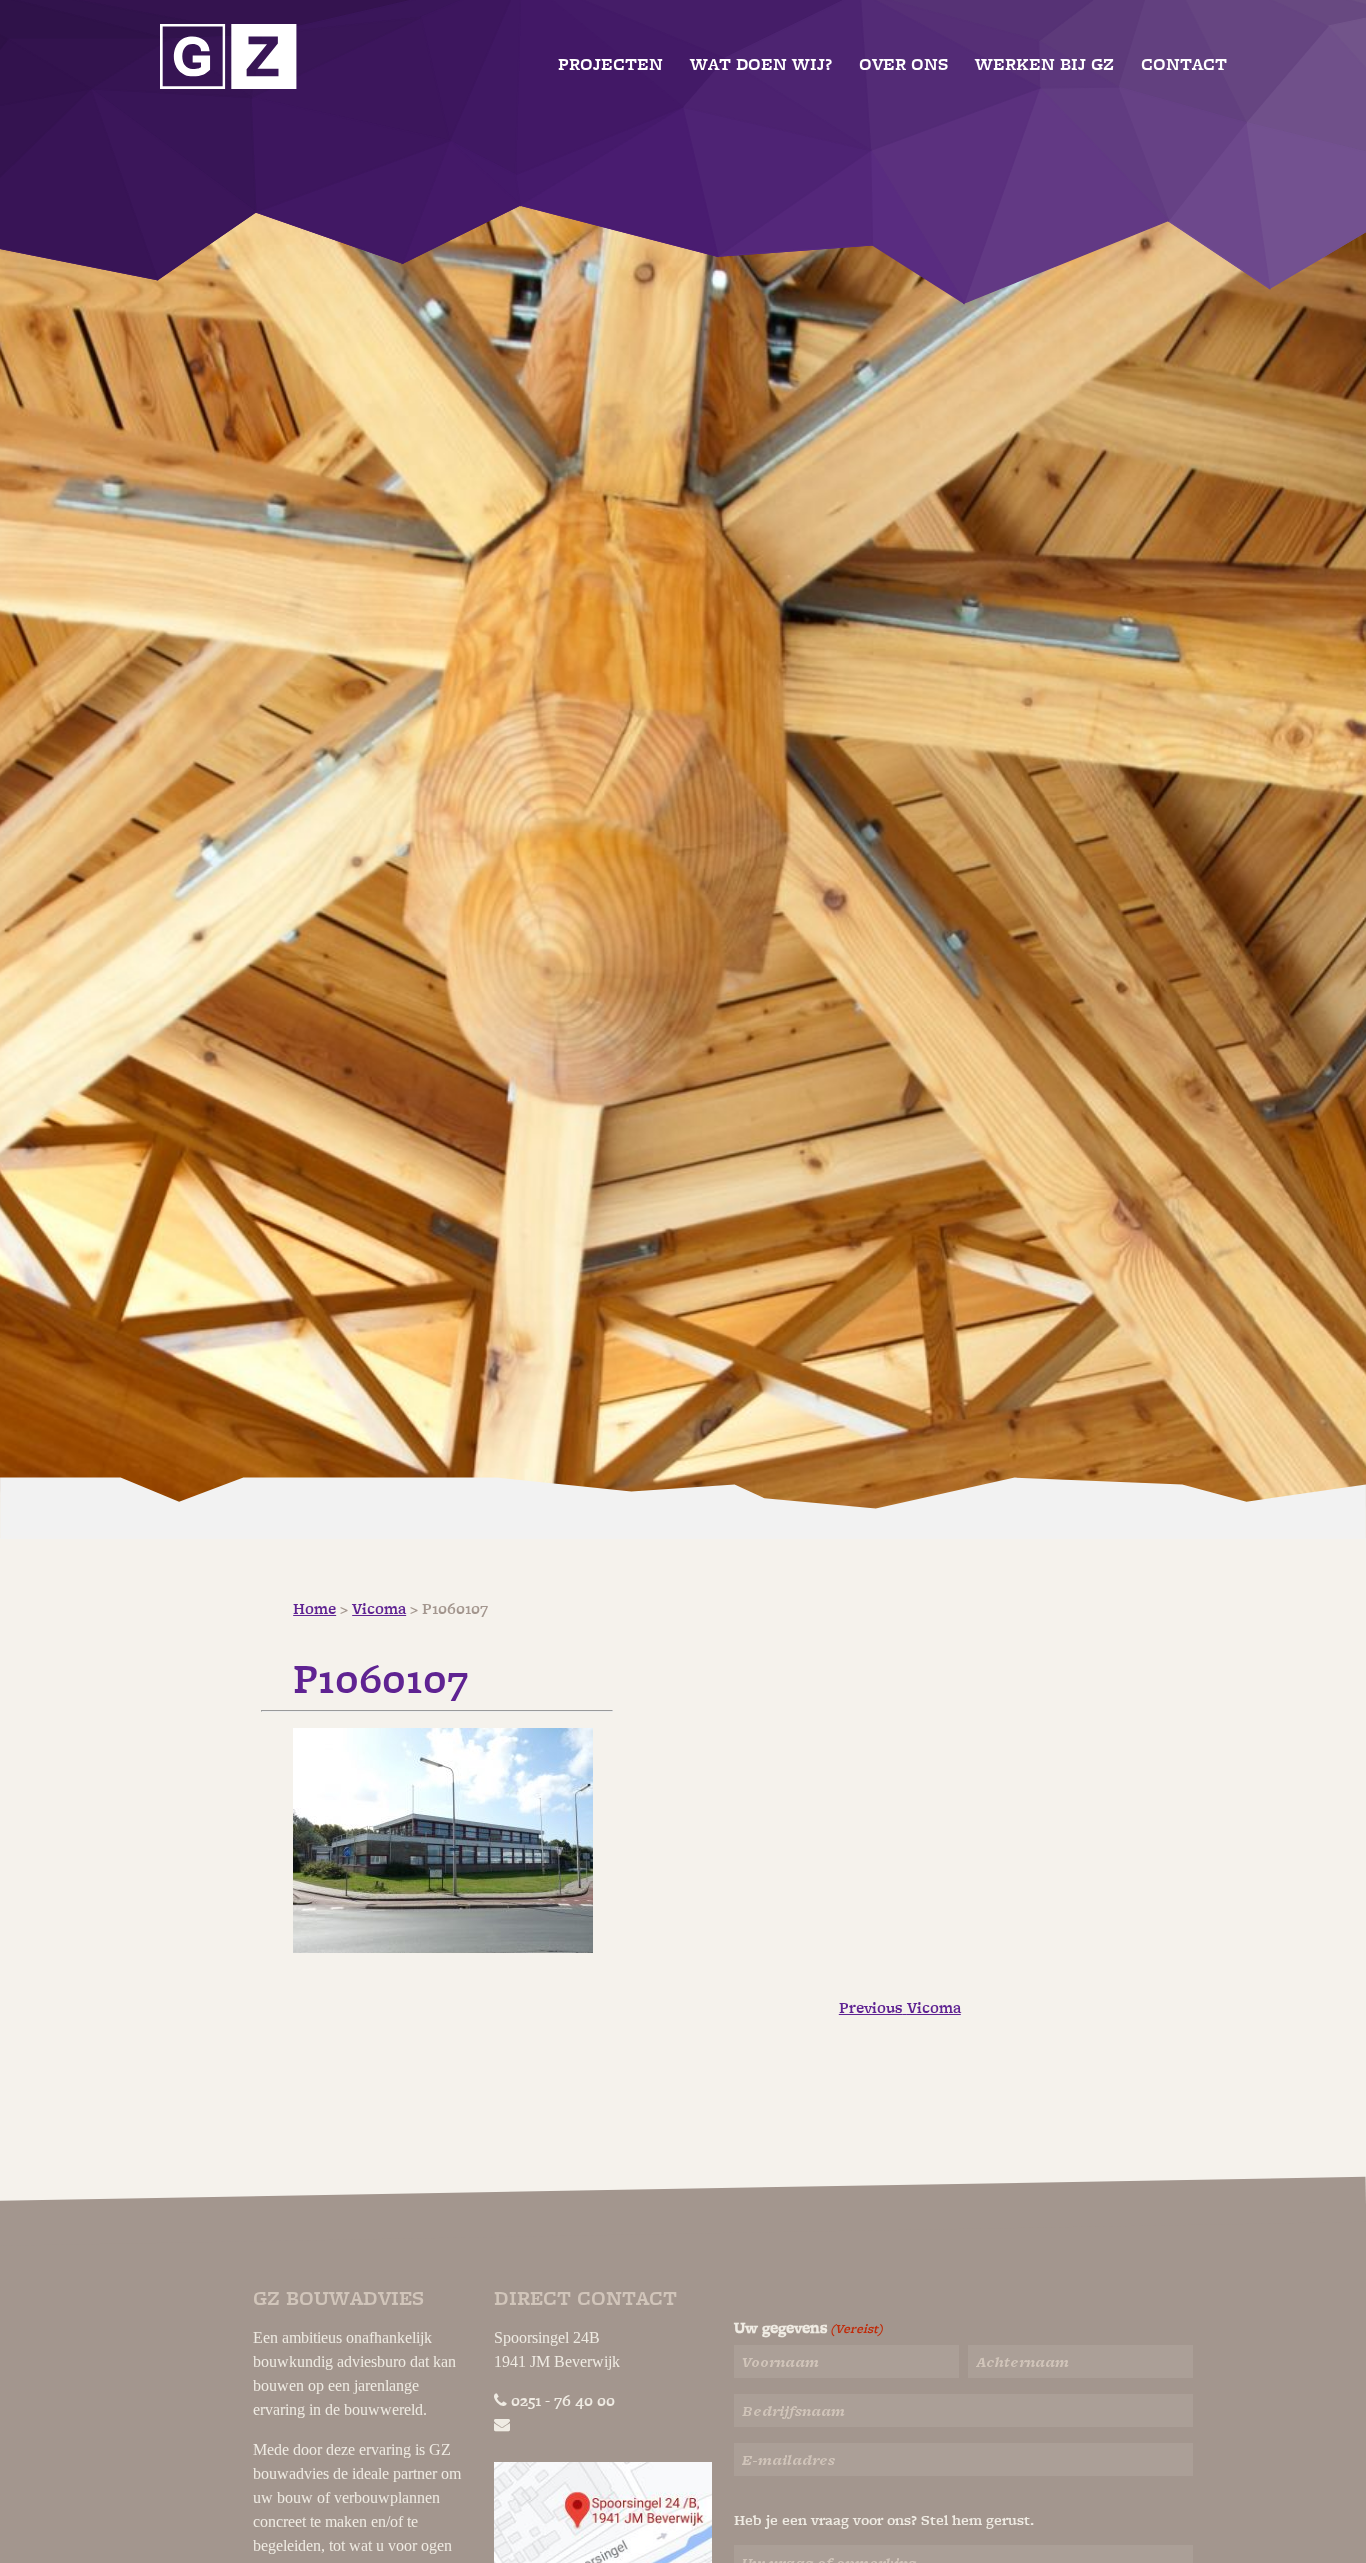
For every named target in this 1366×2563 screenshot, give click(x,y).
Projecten (610, 64)
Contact (1184, 64)
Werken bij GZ (1044, 64)
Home (314, 1609)
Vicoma (379, 1609)
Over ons (903, 64)
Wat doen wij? (761, 64)
